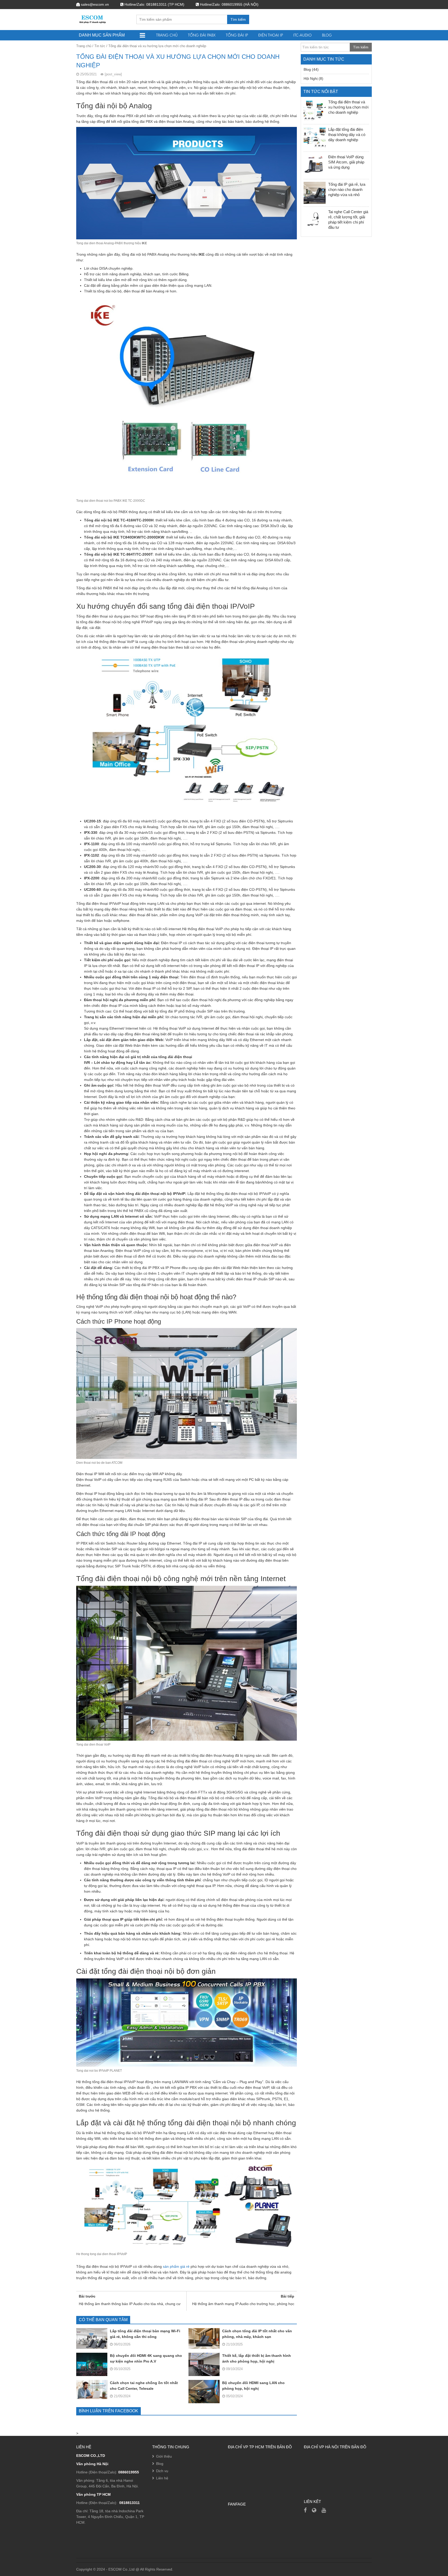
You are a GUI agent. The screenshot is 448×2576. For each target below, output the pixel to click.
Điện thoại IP (271, 35)
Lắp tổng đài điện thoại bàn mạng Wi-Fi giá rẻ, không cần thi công (145, 2334)
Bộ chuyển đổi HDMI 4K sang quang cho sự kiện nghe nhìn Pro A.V (146, 2358)
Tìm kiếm (238, 19)
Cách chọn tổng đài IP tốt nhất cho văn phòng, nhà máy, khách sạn (257, 2334)
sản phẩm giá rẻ (176, 2266)
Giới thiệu (164, 2456)
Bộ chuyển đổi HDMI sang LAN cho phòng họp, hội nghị (253, 2386)
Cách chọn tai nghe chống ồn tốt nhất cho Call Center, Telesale (144, 2386)
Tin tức (100, 46)
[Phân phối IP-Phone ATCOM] (314, 2510)
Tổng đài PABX (202, 35)
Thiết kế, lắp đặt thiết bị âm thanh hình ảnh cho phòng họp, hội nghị (257, 2358)
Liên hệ (162, 2478)
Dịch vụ (162, 2471)
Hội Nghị (311, 78)
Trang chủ (167, 35)
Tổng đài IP (237, 35)
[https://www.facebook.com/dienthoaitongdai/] (305, 2510)
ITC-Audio (302, 35)
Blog (327, 35)
